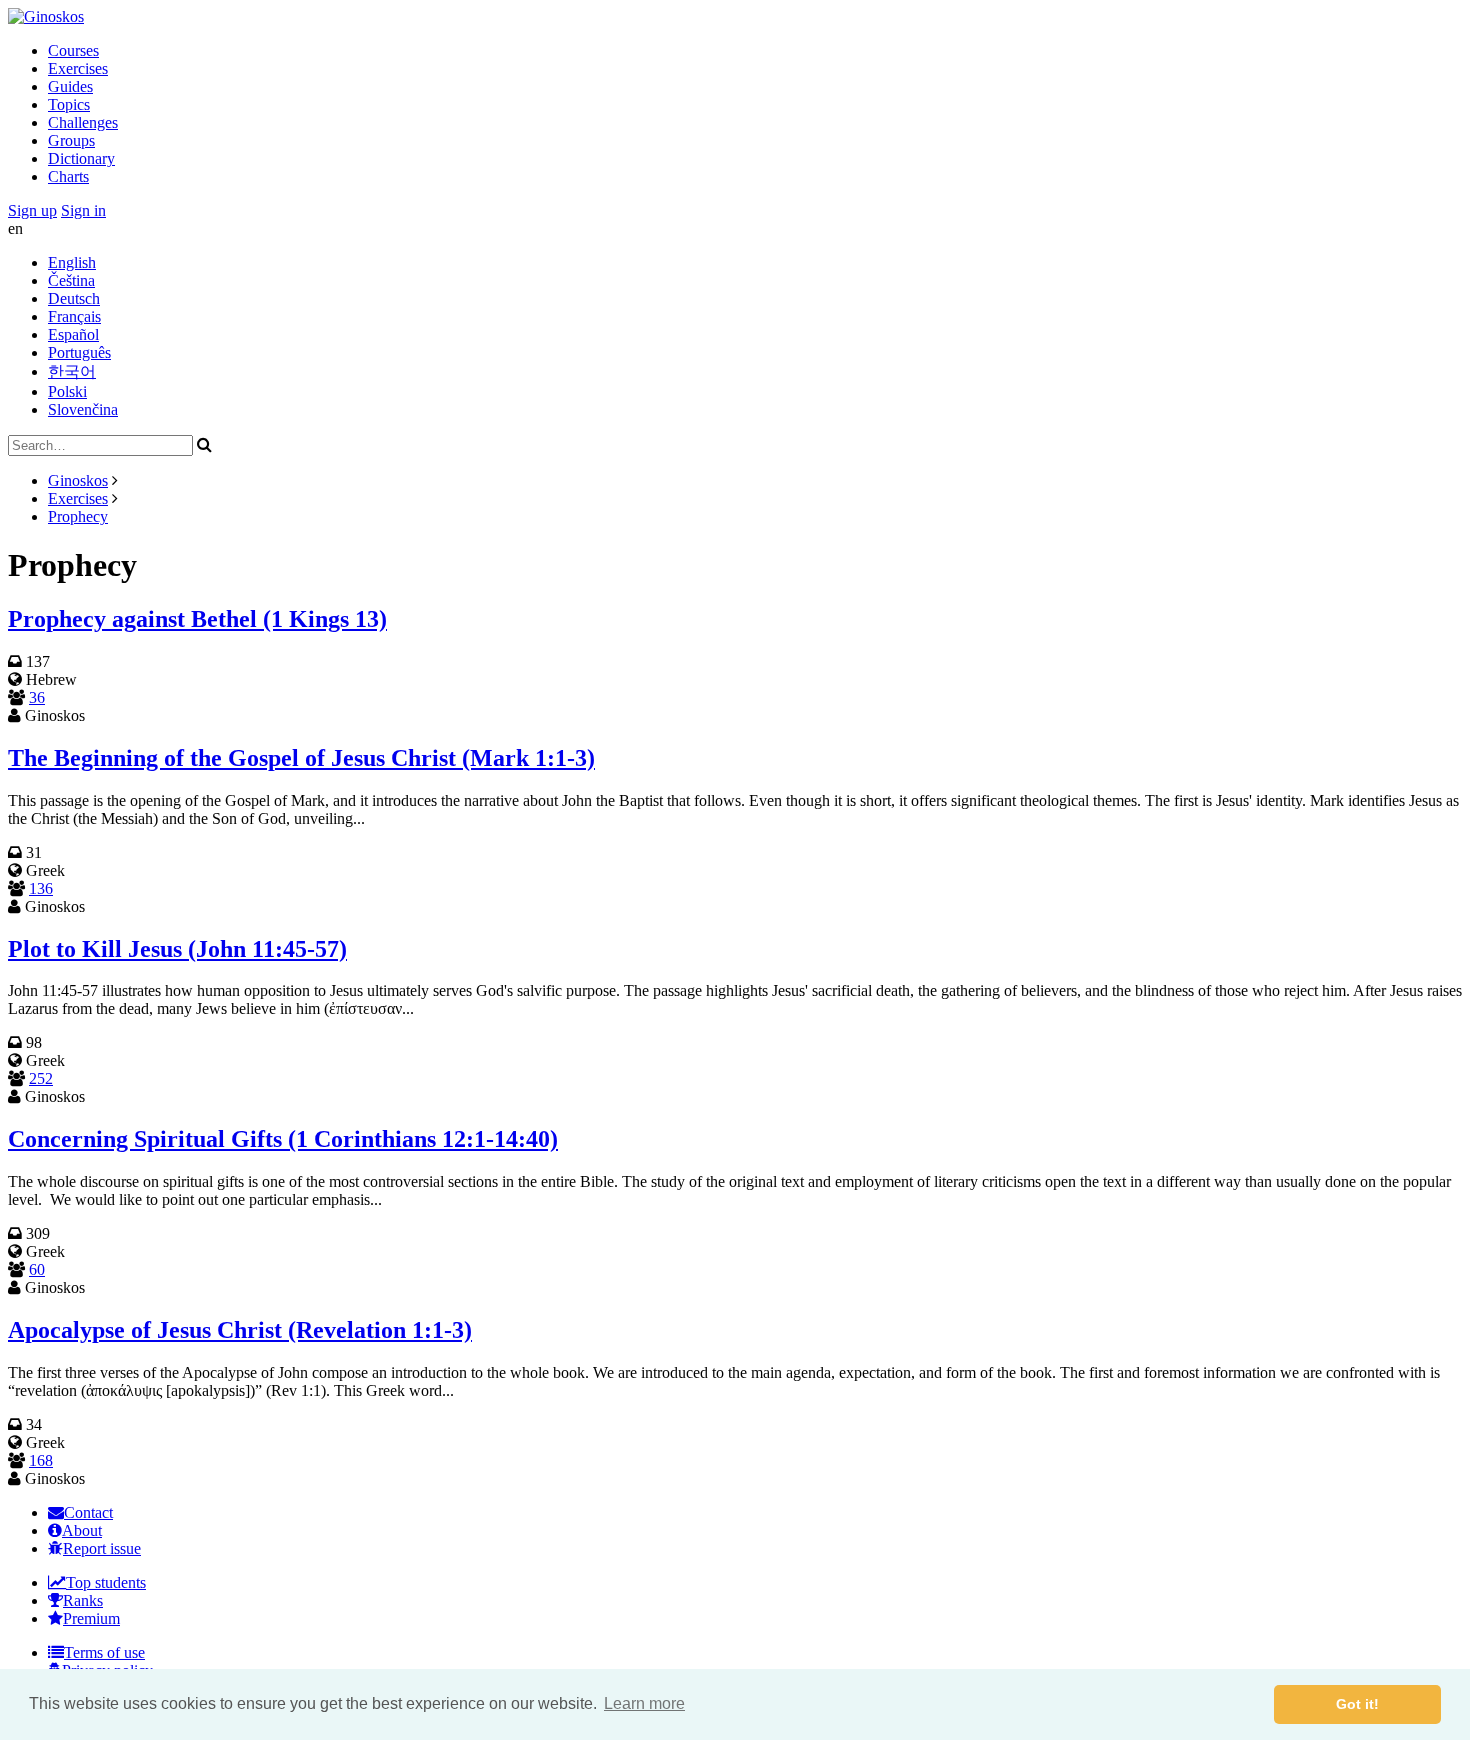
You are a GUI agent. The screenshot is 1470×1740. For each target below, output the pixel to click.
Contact (88, 1512)
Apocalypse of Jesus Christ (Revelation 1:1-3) (240, 1330)
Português (79, 352)
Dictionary (81, 158)
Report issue (102, 1548)
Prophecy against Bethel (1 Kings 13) (197, 619)
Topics (69, 104)
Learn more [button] (644, 1703)
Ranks (83, 1600)
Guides (70, 86)
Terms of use (104, 1652)
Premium (91, 1618)
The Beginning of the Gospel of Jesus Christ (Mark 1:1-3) (301, 758)
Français (74, 316)
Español (73, 334)
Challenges (83, 122)
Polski (67, 391)
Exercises (78, 68)
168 (41, 1460)
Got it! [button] (1357, 1704)
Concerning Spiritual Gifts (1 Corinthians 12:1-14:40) (283, 1139)
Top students (106, 1582)
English (72, 262)
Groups (71, 140)
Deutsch (74, 298)
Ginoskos (78, 480)
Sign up (32, 210)
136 (41, 888)
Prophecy (78, 516)
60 (37, 1269)
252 (41, 1078)
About (82, 1530)
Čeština (71, 280)
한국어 (72, 371)
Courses (73, 50)
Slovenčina (83, 409)
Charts (68, 176)
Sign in (83, 210)
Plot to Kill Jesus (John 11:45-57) (177, 949)
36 (37, 697)
